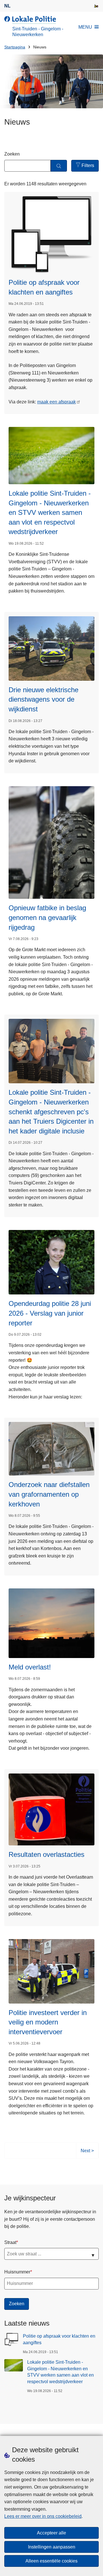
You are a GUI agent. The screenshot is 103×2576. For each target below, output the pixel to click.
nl (7, 6)
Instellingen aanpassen (52, 2547)
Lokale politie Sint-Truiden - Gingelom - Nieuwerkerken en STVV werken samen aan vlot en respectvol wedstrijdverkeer (61, 2372)
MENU (85, 27)
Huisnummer (17, 2272)
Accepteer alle (51, 2533)
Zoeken (12, 154)
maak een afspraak (57, 402)
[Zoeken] (59, 166)
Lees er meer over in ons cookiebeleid (43, 2516)
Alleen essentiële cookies (51, 2561)
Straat (10, 2242)
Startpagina (15, 47)
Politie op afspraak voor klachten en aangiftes (59, 2339)
